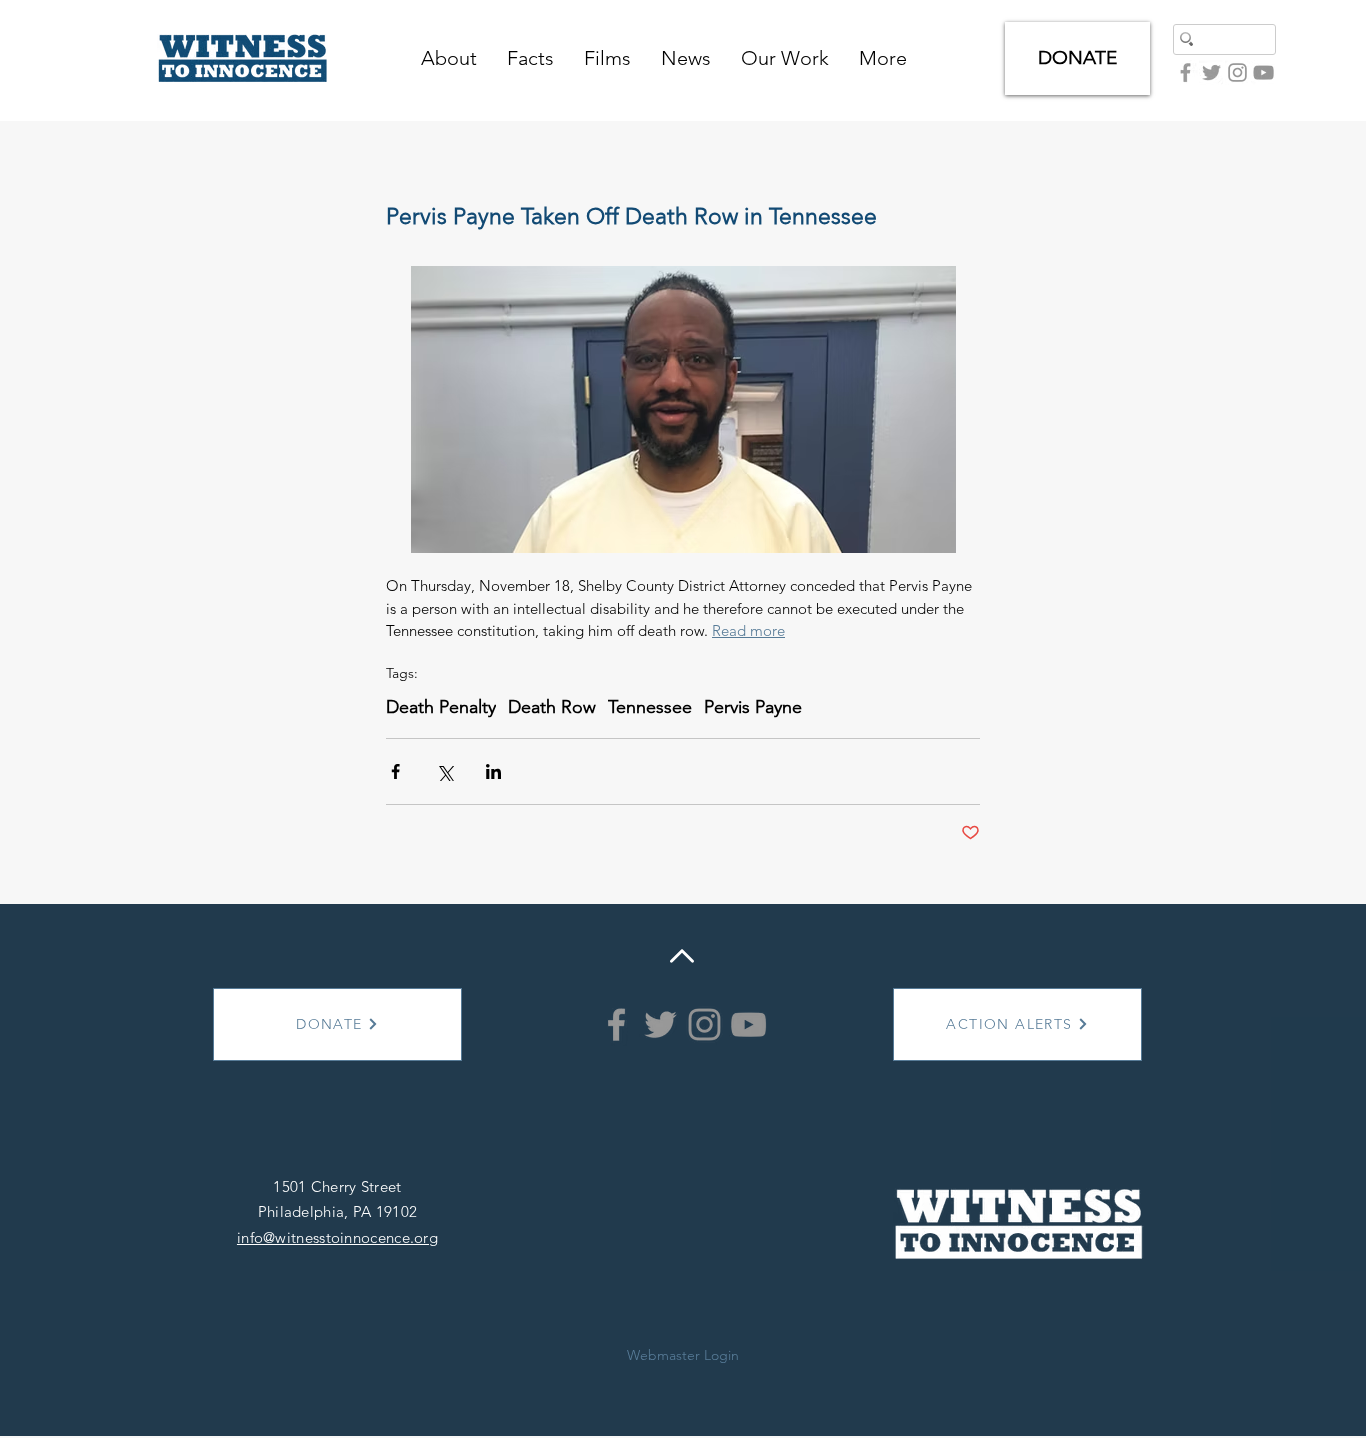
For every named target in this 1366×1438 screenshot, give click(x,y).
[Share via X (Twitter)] (444, 771)
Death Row (552, 707)
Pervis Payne (753, 707)
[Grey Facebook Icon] (1185, 72)
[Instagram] (704, 1024)
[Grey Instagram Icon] (1237, 72)
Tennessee (650, 707)
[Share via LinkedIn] (493, 771)
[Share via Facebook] (395, 771)
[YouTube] (1263, 72)
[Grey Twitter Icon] (1211, 72)
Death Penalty (441, 707)
